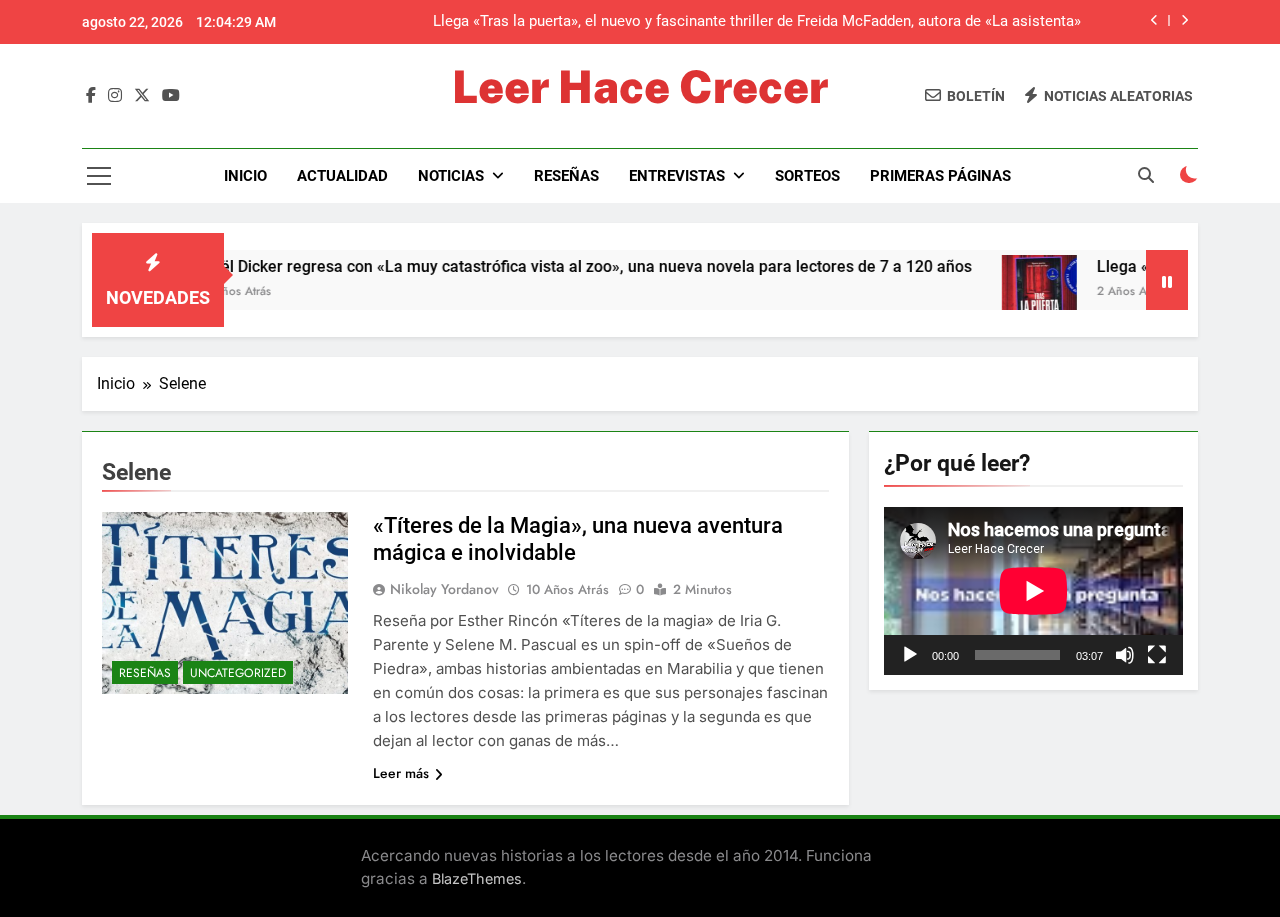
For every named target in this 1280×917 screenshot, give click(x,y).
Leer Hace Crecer (640, 86)
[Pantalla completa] (1157, 655)
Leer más (401, 773)
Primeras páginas (940, 176)
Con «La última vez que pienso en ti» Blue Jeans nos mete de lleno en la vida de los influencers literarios (763, 36)
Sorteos (807, 176)
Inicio (245, 176)
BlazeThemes (477, 878)
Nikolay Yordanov (444, 589)
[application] (1033, 591)
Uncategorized (238, 673)
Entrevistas (677, 176)
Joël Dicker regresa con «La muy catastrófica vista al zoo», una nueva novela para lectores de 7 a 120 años (554, 266)
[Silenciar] (1125, 655)
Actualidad (342, 176)
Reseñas (566, 176)
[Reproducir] (910, 655)
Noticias (451, 176)
